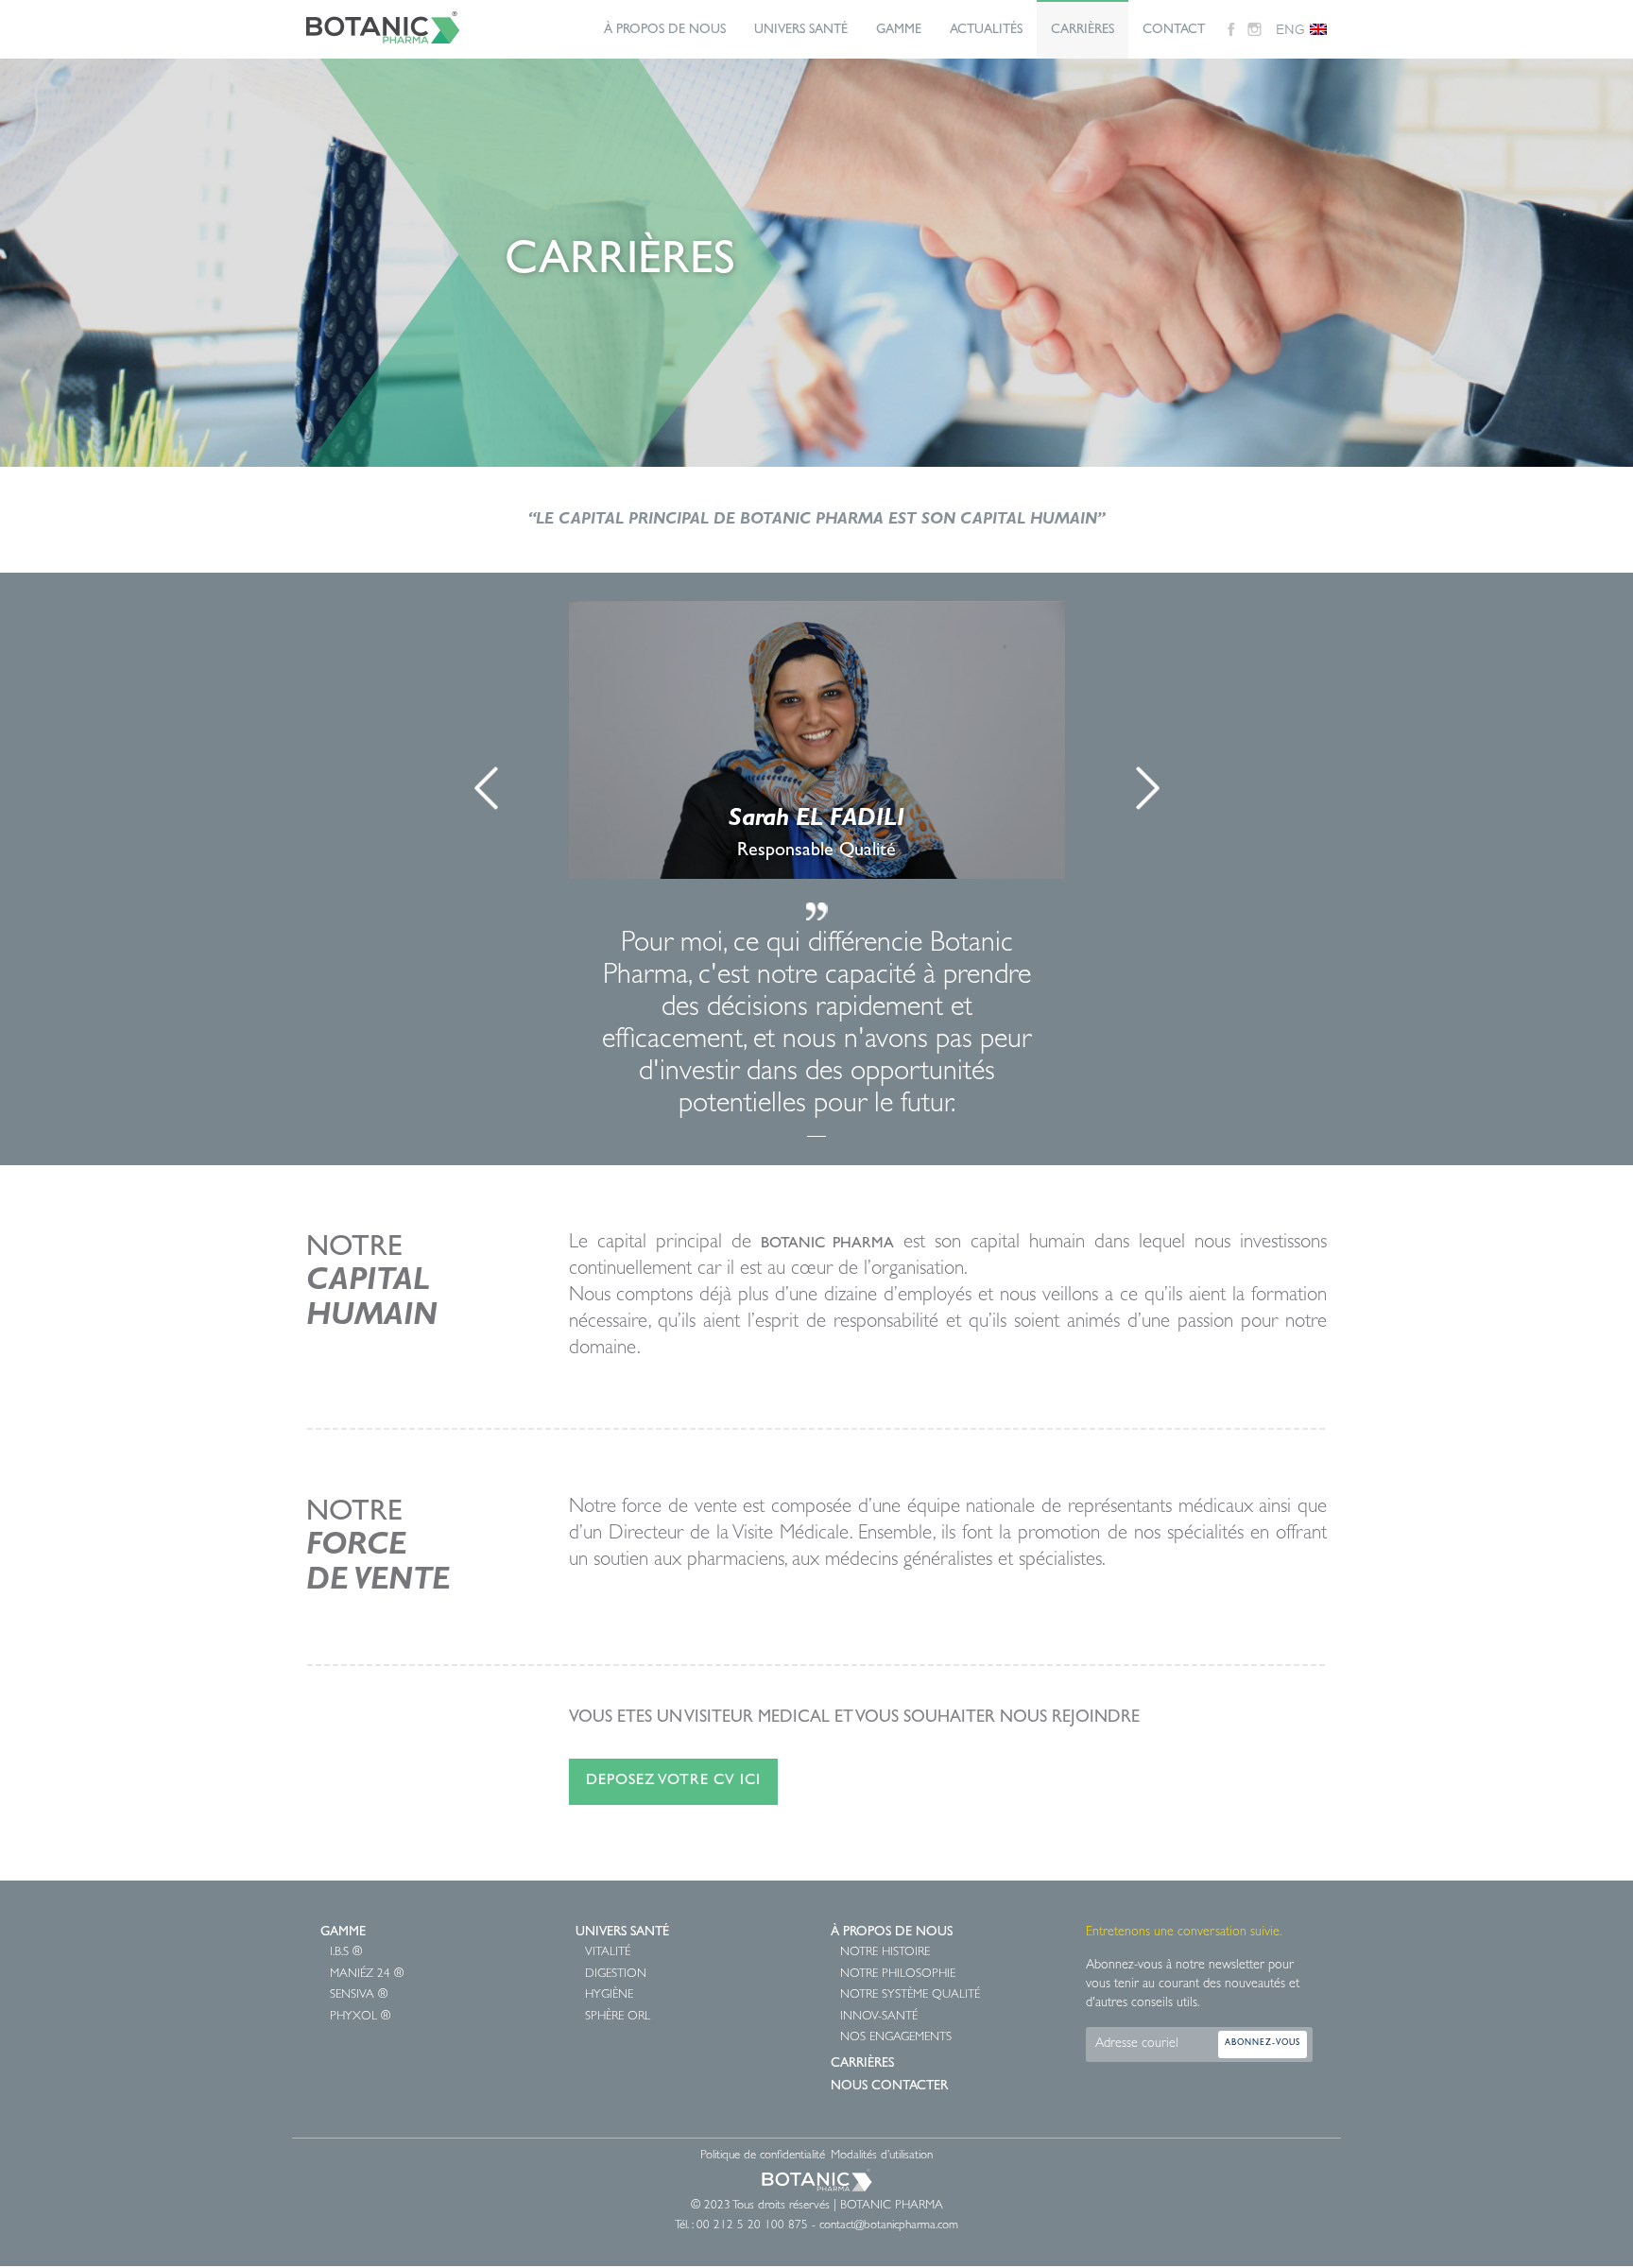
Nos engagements (896, 2038)
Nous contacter (889, 2087)
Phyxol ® (360, 2017)
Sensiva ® (359, 1995)
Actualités (986, 30)
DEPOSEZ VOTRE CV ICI (673, 1781)
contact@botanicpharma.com (889, 2226)
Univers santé (622, 1933)
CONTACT (1174, 30)
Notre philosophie (898, 1975)
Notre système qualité (910, 1995)
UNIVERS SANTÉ (801, 30)
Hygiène (609, 1995)
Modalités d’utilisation (882, 2156)
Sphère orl (618, 2017)
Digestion (616, 1975)
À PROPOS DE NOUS (665, 30)
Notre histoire (885, 1953)
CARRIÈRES (1083, 30)
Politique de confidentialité (763, 2156)
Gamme (899, 30)
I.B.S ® (346, 1953)
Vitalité (608, 1953)
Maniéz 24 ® (367, 1975)
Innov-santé (879, 2017)
